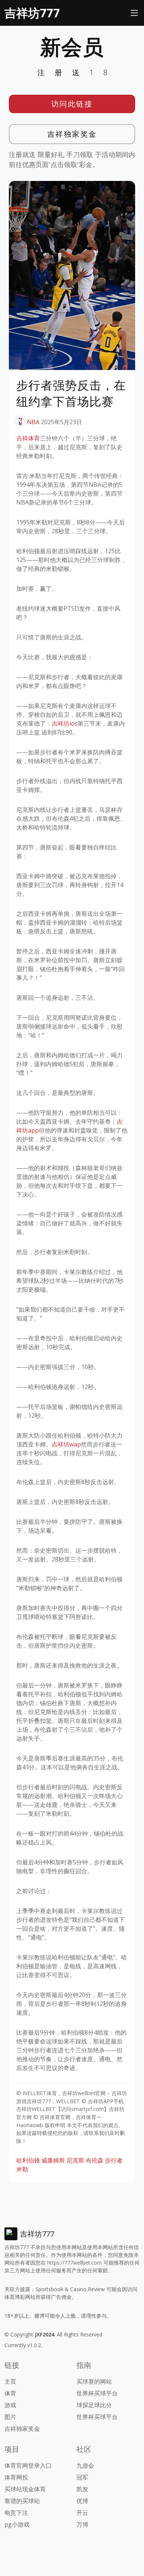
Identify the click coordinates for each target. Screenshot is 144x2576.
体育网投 (16, 2477)
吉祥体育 (28, 438)
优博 (82, 2501)
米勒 (22, 2169)
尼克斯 (75, 2160)
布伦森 (95, 2160)
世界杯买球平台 (97, 2393)
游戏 (10, 2405)
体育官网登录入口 (28, 2465)
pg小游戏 (17, 2524)
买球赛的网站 (94, 2381)
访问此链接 (72, 104)
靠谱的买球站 (22, 2501)
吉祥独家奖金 (72, 134)
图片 (10, 2417)
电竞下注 (16, 2513)
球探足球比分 (94, 2405)
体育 (10, 2393)
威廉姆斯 (53, 2160)
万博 (82, 2524)
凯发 (82, 2489)
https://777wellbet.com (75, 2263)
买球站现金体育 (25, 2489)
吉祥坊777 (32, 13)
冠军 (82, 2477)
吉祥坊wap (66, 1444)
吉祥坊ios (65, 723)
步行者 (114, 2160)
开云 (82, 2513)
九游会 (85, 2465)
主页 (10, 2381)
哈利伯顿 (28, 2160)
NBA (33, 422)
